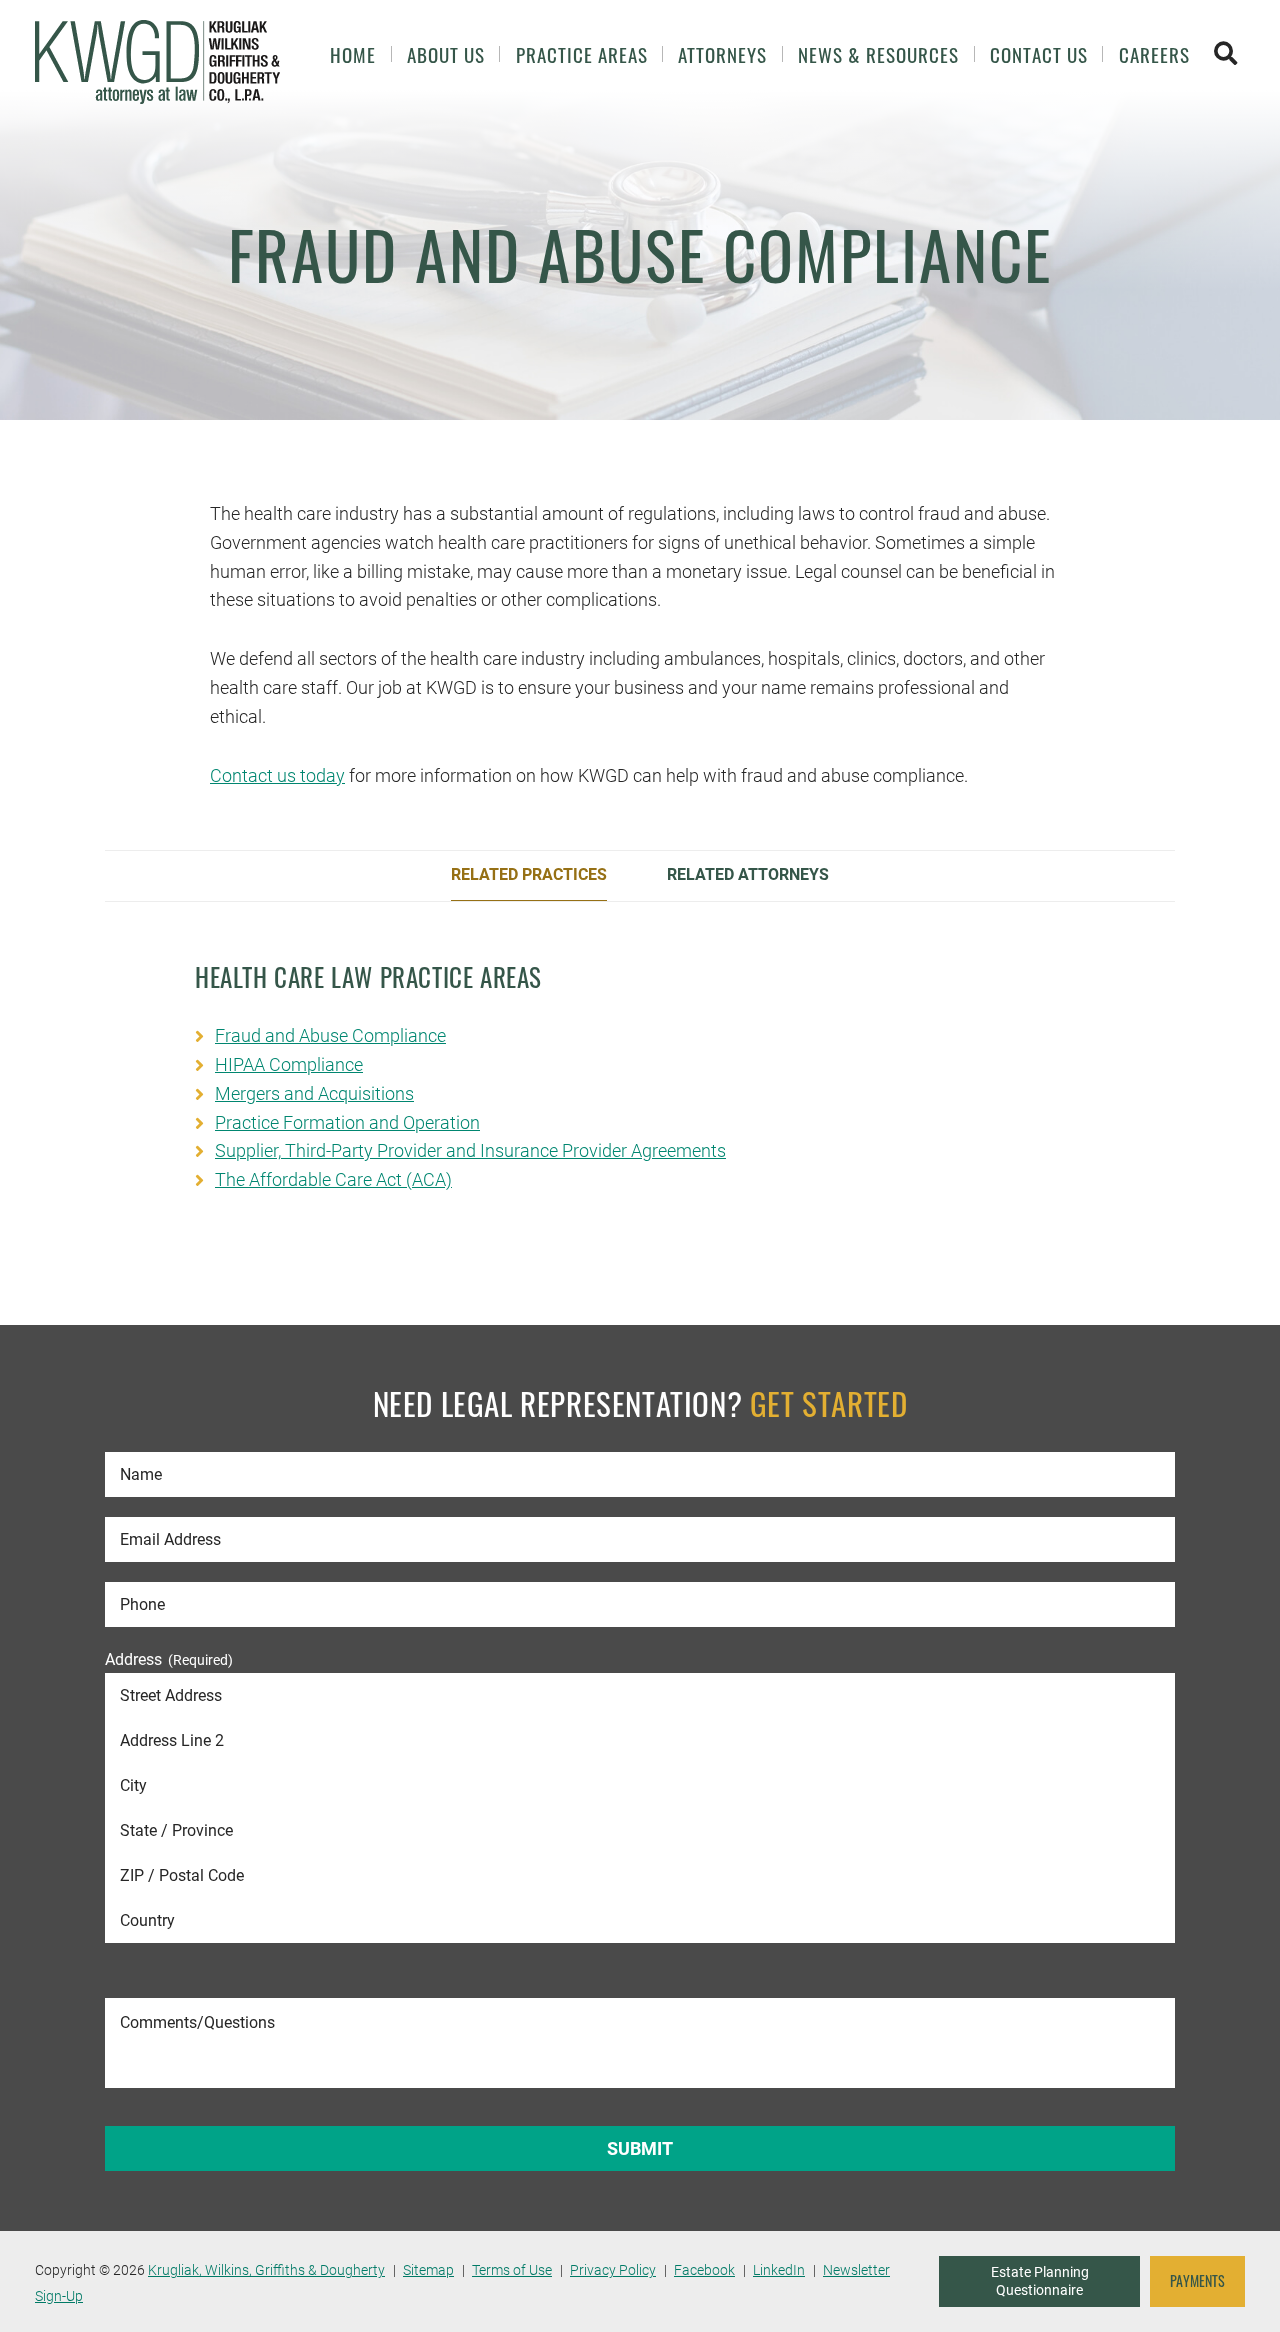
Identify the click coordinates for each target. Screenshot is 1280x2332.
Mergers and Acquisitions (314, 1093)
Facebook (704, 2270)
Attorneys (722, 54)
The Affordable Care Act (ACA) (333, 1179)
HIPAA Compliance (289, 1064)
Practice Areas (582, 54)
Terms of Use (512, 2270)
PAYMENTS (1197, 2281)
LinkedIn (779, 2270)
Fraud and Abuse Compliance (330, 1035)
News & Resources (878, 54)
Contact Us (1039, 54)
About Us (446, 54)
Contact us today (277, 775)
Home (353, 54)
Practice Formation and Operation (347, 1122)
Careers (1154, 54)
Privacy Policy (613, 2270)
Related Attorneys (748, 874)
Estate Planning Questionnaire (1040, 2281)
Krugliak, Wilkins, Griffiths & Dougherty (266, 2270)
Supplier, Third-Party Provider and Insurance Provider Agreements (470, 1150)
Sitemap (428, 2270)
